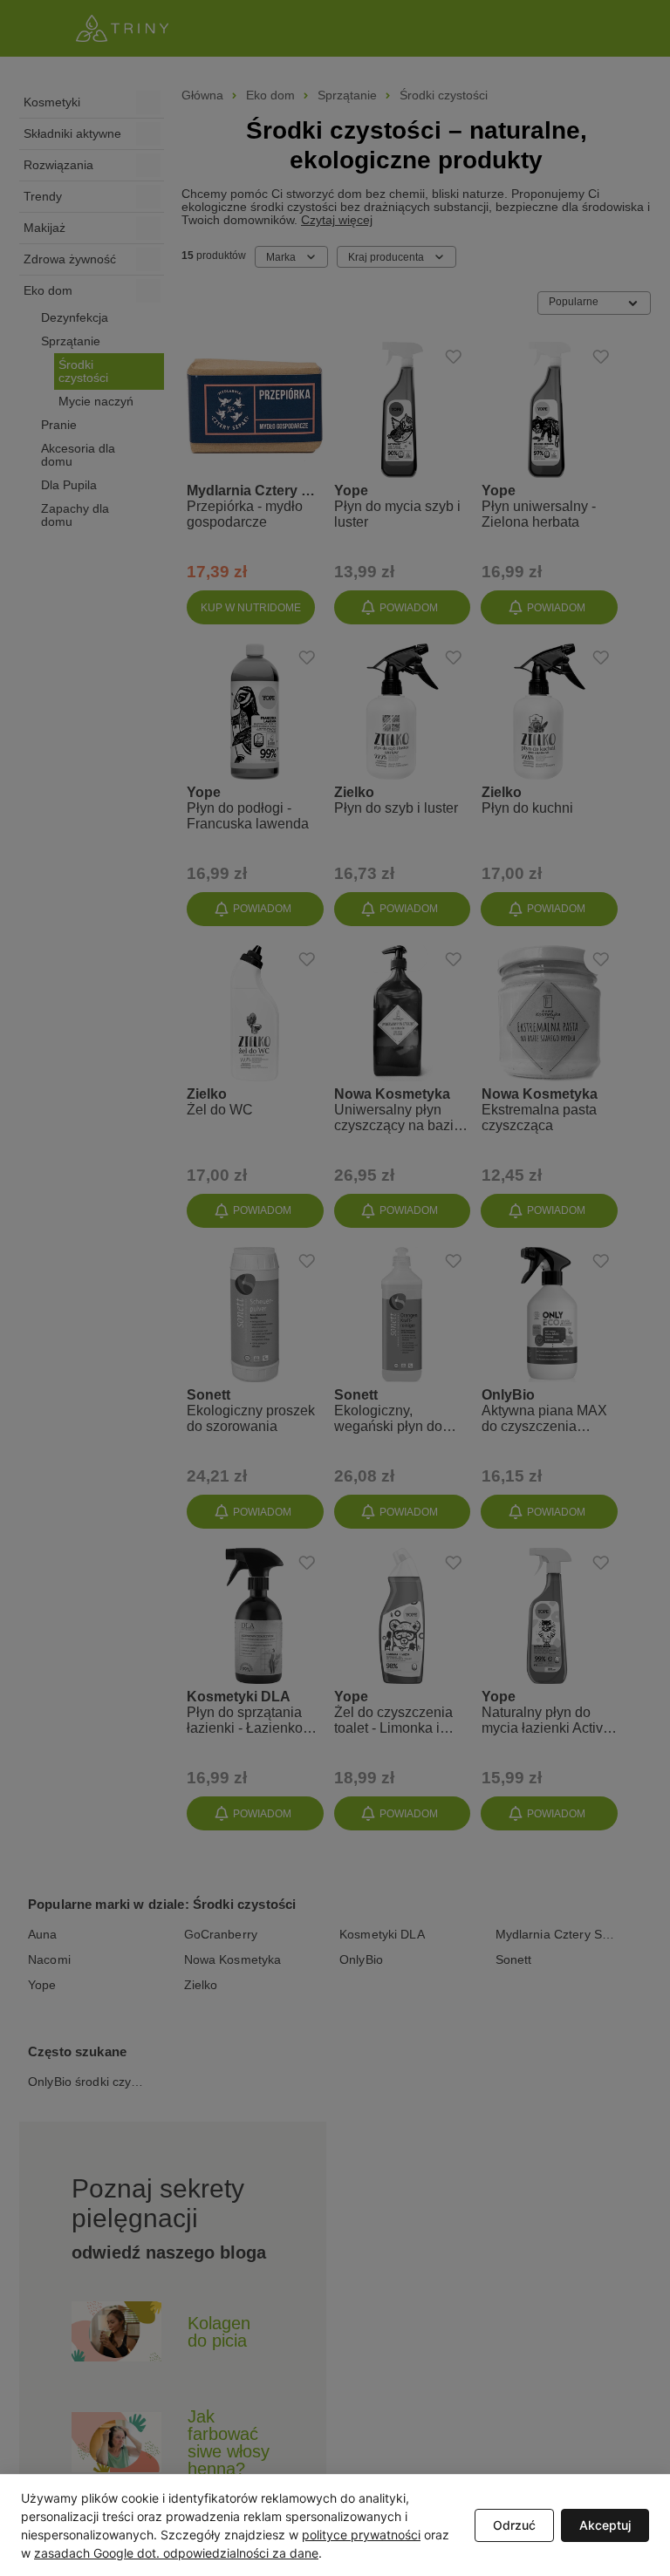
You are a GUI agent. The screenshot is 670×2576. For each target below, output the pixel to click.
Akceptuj (605, 2525)
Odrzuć (514, 2525)
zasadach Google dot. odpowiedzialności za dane (176, 2553)
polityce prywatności (361, 2535)
